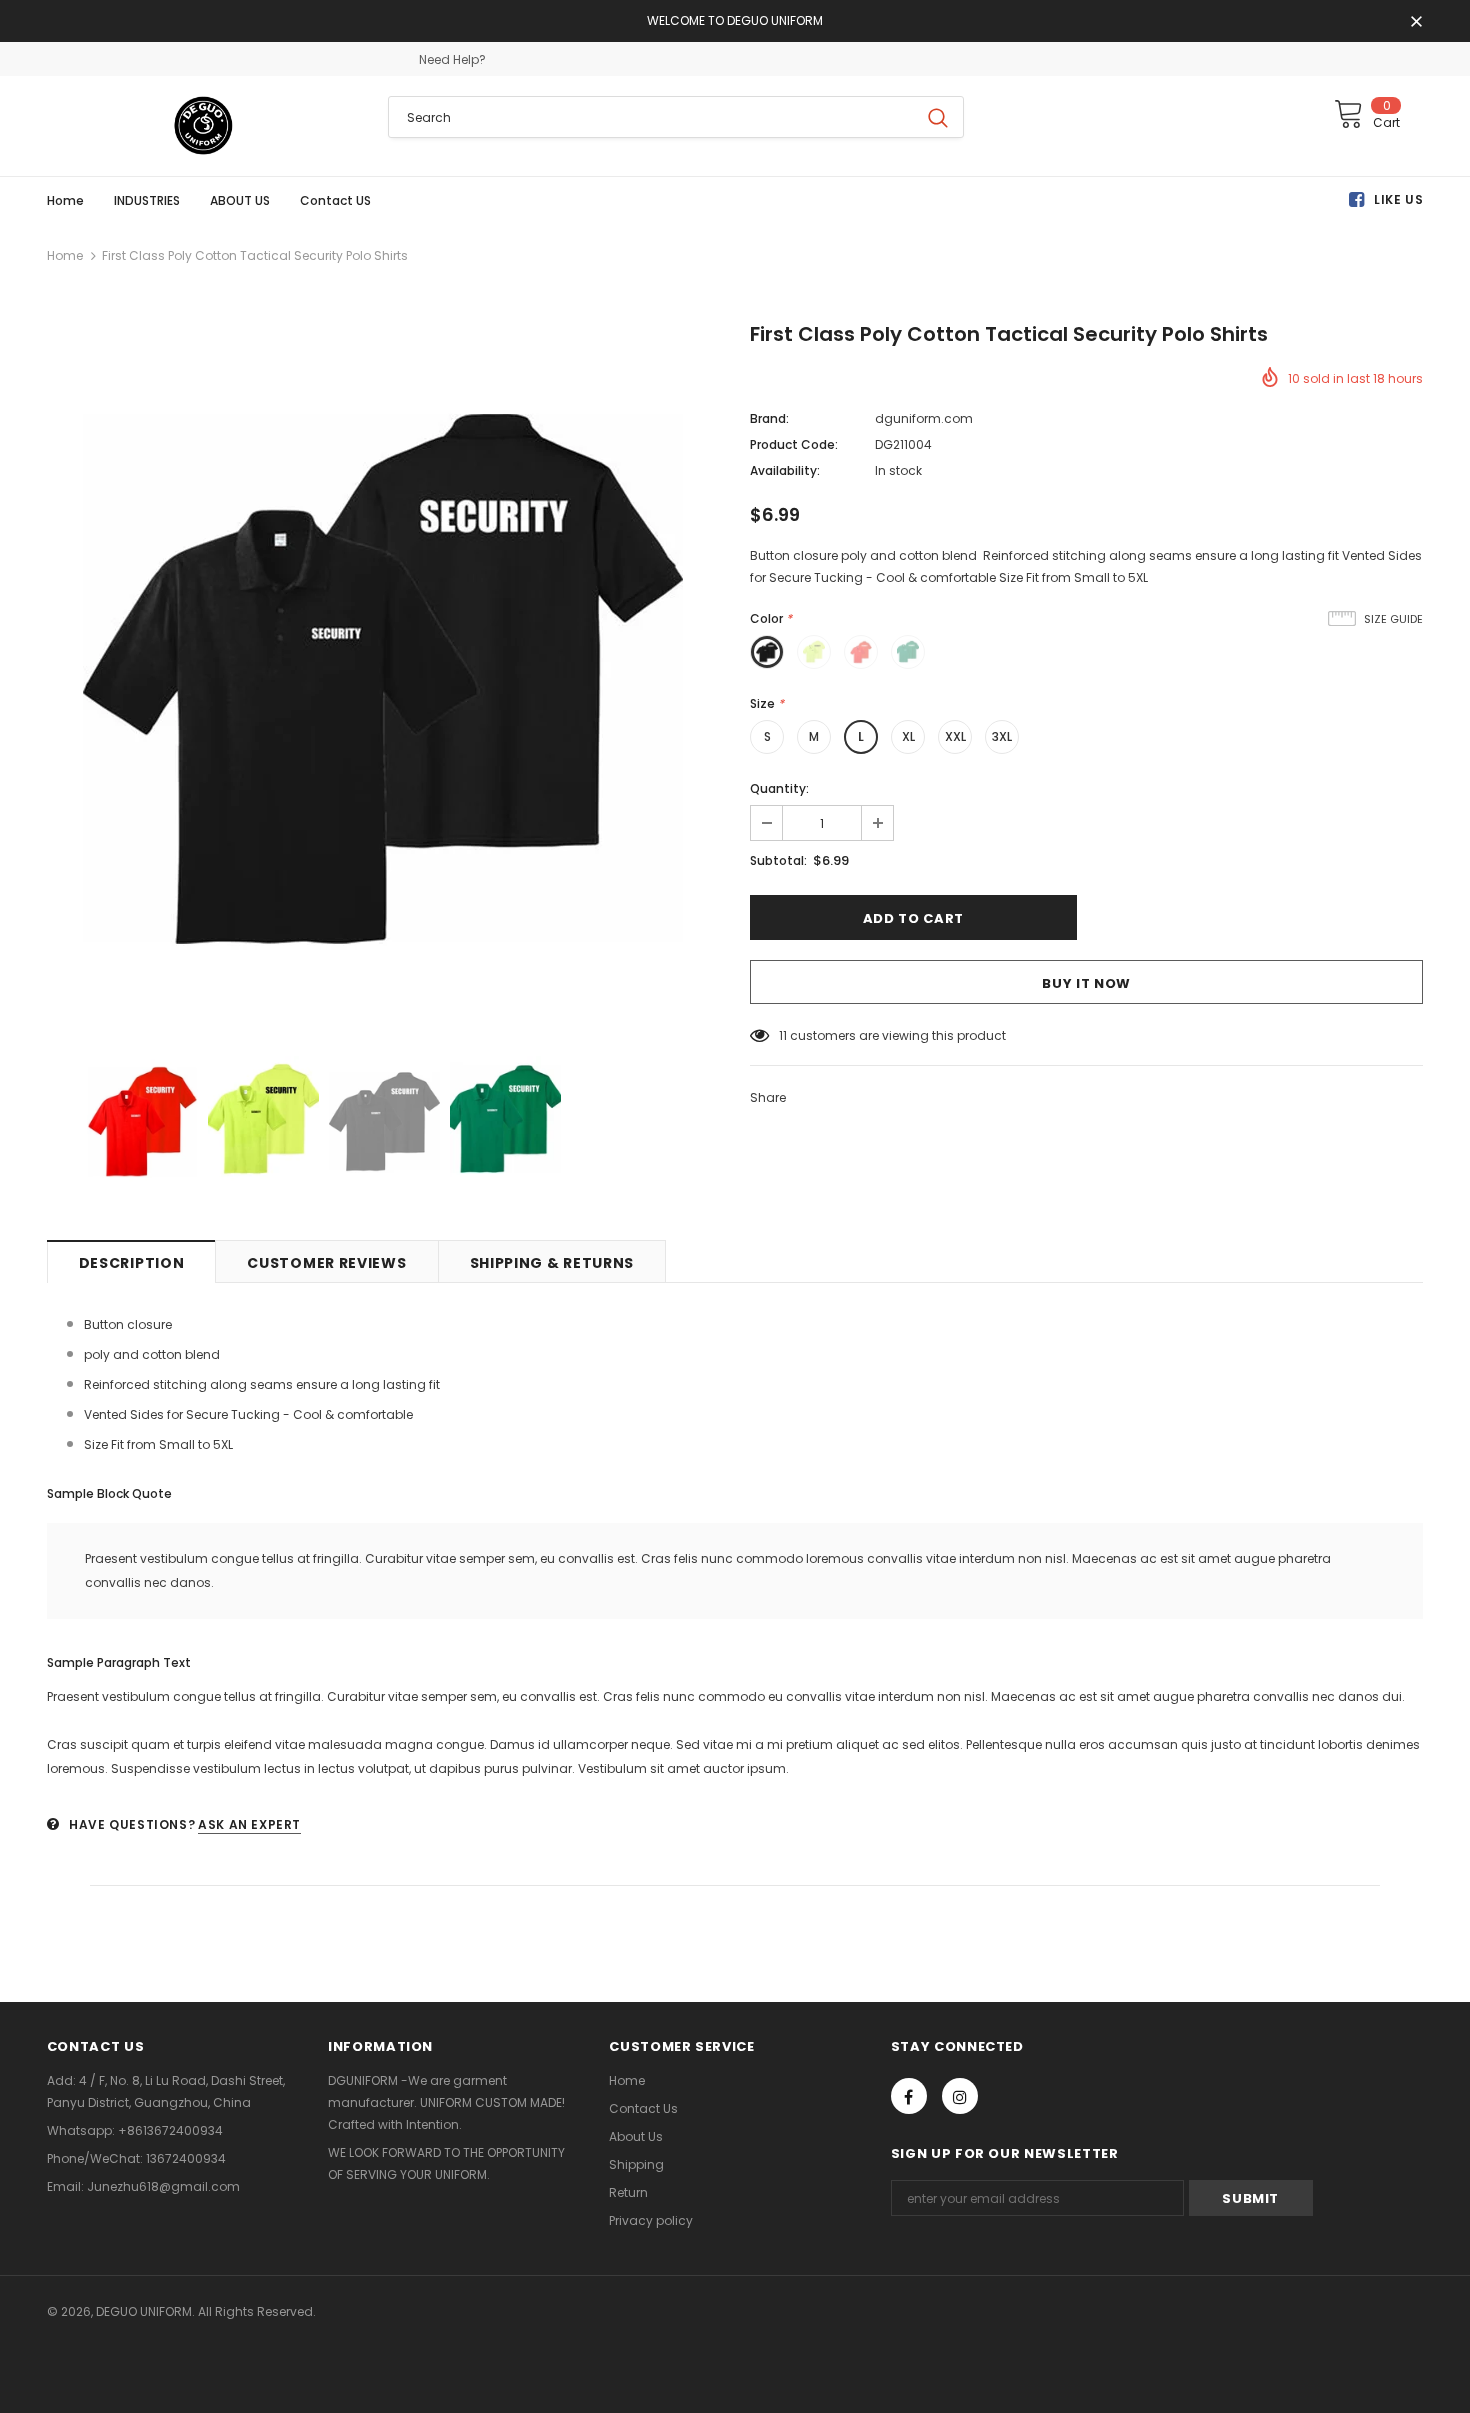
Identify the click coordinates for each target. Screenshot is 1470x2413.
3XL (1002, 736)
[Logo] (203, 126)
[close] (1416, 23)
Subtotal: (778, 860)
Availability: (785, 470)
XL (908, 736)
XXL (955, 736)
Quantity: (779, 788)
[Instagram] (960, 2096)
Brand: (769, 418)
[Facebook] (909, 2096)
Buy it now (1086, 983)
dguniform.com (924, 418)
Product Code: (794, 444)
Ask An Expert (249, 1824)
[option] (383, 676)
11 (783, 1035)
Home (65, 255)
